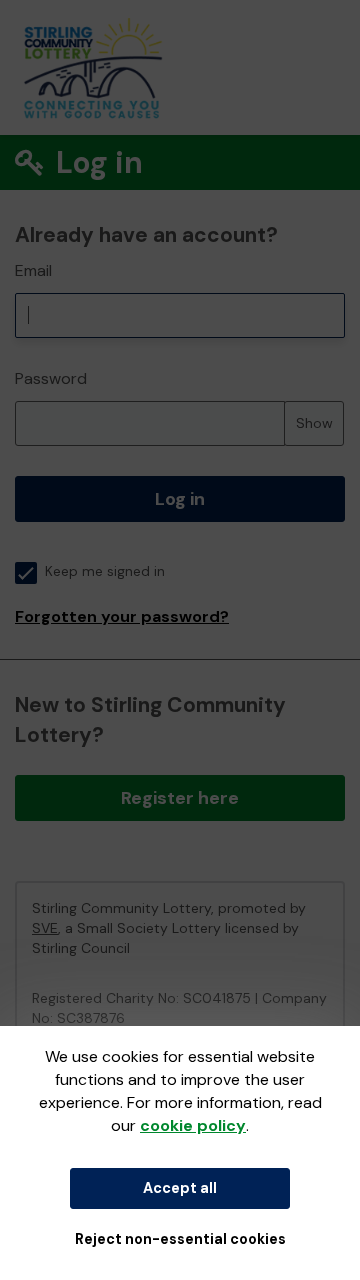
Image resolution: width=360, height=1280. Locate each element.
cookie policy (193, 1125)
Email (33, 270)
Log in (180, 499)
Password (51, 378)
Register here (180, 798)
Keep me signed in (105, 571)
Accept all (180, 1188)
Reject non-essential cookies (180, 1239)
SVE (45, 928)
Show (314, 423)
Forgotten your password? (122, 616)
